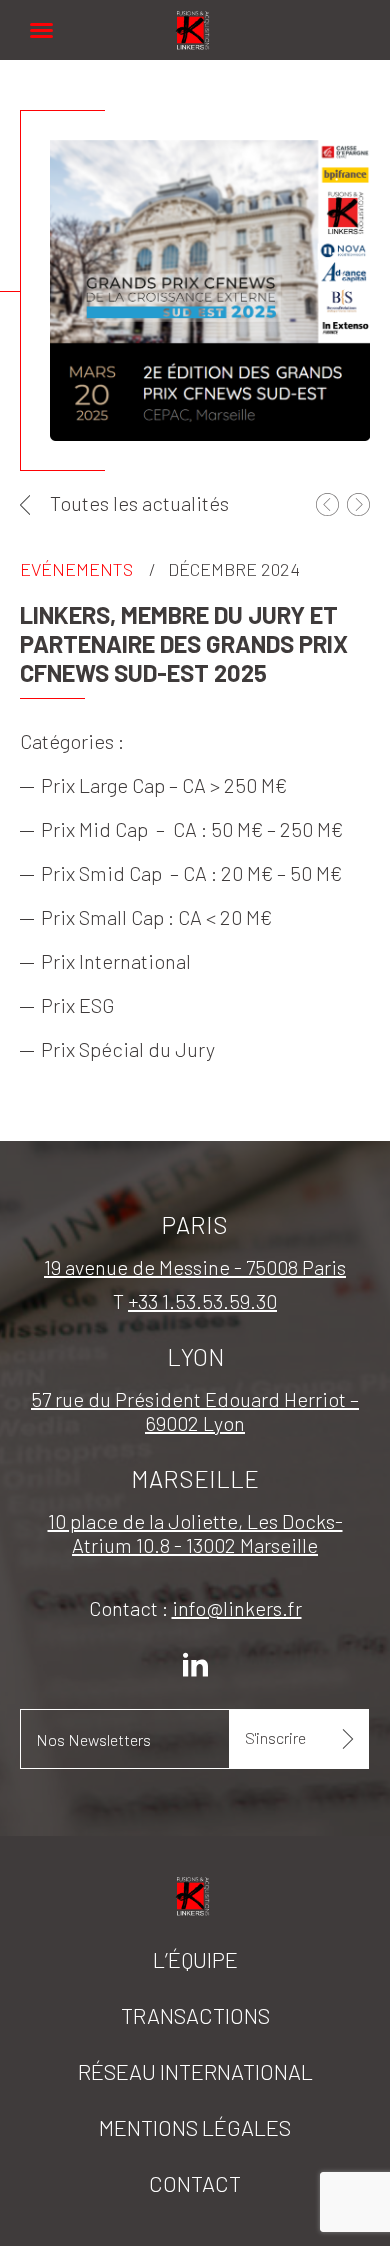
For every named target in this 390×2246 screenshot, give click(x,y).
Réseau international (195, 2071)
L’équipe (195, 1959)
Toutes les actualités (139, 503)
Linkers (195, 19)
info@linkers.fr (237, 1608)
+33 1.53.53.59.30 (202, 1301)
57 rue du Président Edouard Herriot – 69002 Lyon (195, 1411)
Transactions (195, 2015)
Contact (195, 2183)
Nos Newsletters (93, 1739)
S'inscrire (275, 1737)
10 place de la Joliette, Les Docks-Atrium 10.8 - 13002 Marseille (195, 1533)
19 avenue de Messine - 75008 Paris (195, 1267)
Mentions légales (195, 2127)
